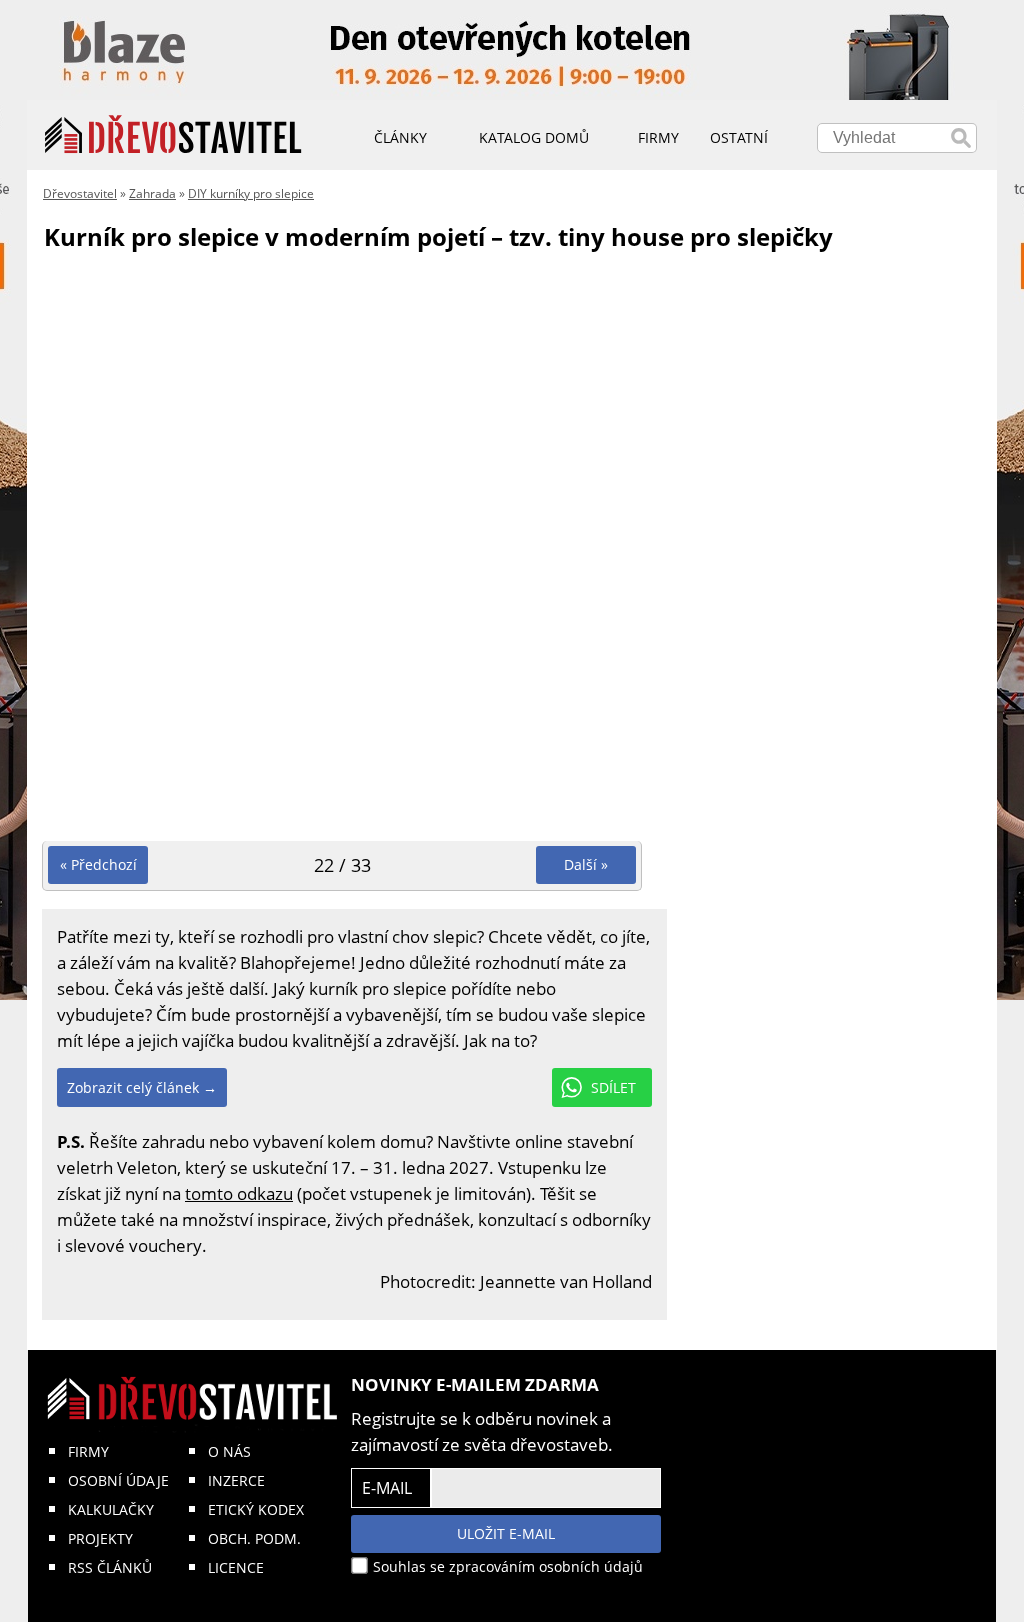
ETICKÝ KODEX (256, 1509)
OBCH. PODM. (254, 1538)
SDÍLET (613, 1087)
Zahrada (152, 193)
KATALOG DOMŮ (534, 137)
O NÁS (229, 1451)
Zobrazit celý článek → (142, 1087)
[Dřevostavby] (173, 135)
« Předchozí (98, 864)
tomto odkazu (239, 1193)
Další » (586, 864)
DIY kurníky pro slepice (251, 193)
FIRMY (88, 1451)
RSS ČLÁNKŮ (110, 1567)
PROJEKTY (100, 1538)
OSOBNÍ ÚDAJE (118, 1480)
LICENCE (236, 1567)
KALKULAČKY (111, 1509)
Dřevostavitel (80, 193)
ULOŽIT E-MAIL (506, 1533)
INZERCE (236, 1480)
